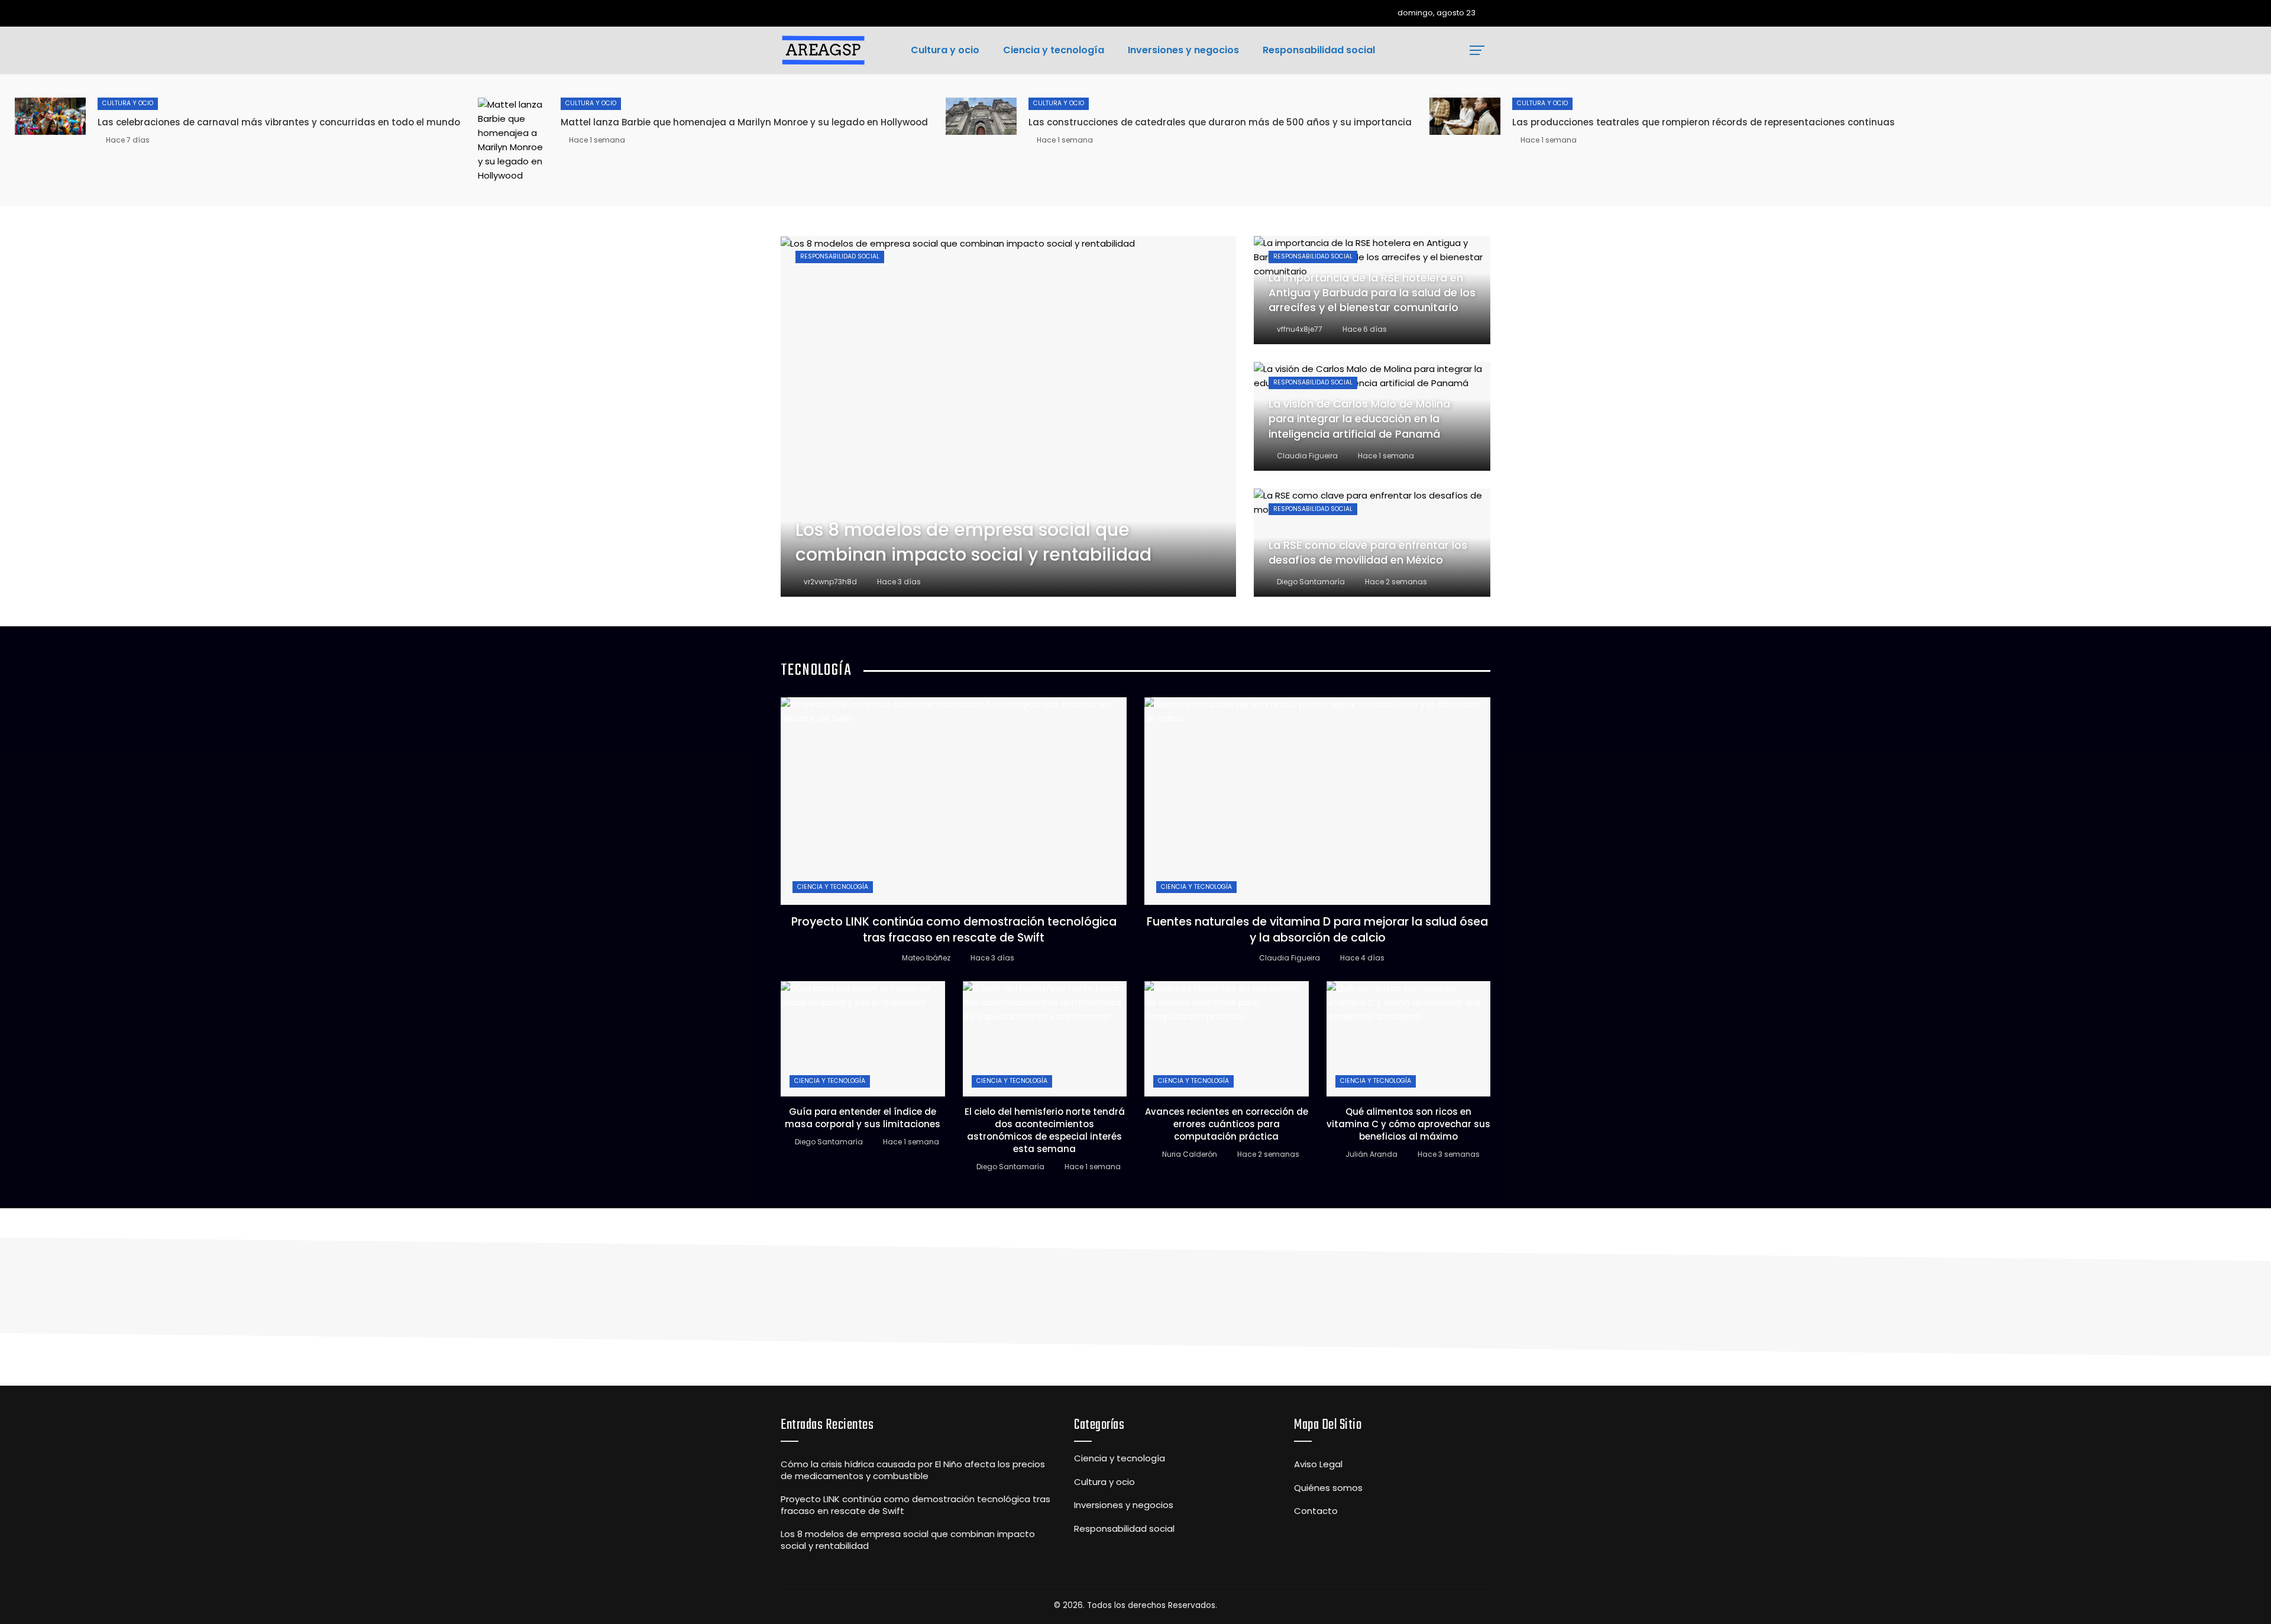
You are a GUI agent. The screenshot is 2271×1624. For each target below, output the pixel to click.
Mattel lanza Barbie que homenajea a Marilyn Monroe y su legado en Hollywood (744, 122)
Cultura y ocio (128, 103)
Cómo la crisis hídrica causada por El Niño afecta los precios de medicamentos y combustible (913, 1470)
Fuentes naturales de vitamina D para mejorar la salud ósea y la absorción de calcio (1317, 930)
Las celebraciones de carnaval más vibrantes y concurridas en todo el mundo (279, 122)
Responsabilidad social (840, 256)
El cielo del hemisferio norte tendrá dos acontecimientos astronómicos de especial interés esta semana (1045, 1130)
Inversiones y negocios (1124, 1505)
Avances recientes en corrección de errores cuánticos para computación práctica (1227, 1124)
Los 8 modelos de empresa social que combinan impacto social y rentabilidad (908, 1540)
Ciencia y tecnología (833, 887)
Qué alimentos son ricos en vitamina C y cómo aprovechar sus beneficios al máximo (1408, 1124)
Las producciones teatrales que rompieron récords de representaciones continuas (1704, 122)
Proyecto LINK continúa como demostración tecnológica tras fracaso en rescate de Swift (954, 930)
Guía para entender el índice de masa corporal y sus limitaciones (863, 1118)
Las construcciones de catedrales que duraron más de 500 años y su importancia (1220, 122)
